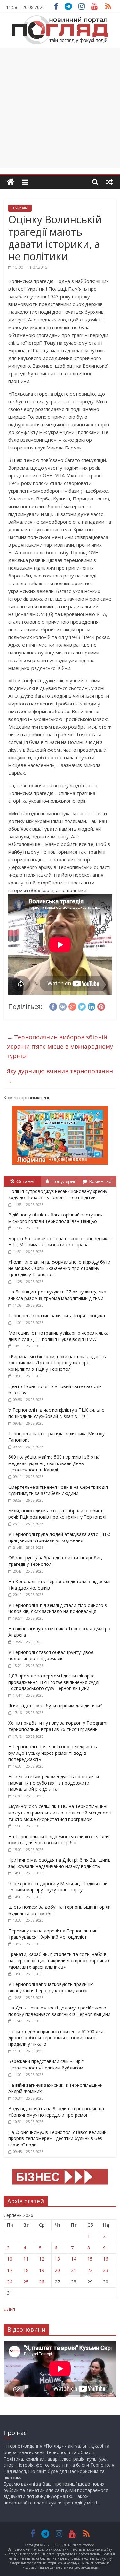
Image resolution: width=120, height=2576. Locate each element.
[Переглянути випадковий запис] (109, 182)
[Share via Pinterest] (101, 1006)
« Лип (9, 2309)
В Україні (20, 208)
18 (26, 2270)
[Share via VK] (63, 1006)
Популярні (63, 1181)
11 (26, 2259)
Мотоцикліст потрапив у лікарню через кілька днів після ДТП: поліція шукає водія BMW (58, 1336)
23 (106, 2270)
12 (42, 2259)
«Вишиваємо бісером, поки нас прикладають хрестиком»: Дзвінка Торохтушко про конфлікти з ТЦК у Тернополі (57, 1363)
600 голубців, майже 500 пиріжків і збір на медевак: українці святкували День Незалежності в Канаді (54, 1463)
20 (57, 2270)
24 (10, 2282)
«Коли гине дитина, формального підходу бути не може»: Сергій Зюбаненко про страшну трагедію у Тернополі (59, 1268)
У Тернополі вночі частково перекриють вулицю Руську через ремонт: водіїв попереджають (53, 1753)
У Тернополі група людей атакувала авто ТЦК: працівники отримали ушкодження (59, 1537)
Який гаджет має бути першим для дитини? (55, 1706)
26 (42, 2282)
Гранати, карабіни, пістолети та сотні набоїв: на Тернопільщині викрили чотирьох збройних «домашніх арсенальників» (59, 1960)
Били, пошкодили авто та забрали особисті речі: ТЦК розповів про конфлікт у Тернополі (57, 1514)
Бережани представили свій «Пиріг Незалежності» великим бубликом (46, 2064)
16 (106, 2259)
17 (10, 2270)
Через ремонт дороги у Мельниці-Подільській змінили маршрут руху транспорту (58, 1887)
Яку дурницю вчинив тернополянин (60, 1076)
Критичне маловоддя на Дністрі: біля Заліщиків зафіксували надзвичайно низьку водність (60, 1863)
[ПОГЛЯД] (11, 182)
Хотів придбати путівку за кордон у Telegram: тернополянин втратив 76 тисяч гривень (58, 1726)
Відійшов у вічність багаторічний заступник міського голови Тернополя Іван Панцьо (56, 1218)
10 (10, 2259)
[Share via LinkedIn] (92, 1006)
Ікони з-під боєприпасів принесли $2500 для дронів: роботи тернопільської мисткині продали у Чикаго (56, 2038)
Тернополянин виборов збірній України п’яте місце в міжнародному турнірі (60, 1046)
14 (74, 2259)
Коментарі (101, 1181)
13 (57, 2259)
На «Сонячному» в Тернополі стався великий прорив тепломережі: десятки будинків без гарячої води (57, 2138)
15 (90, 2259)
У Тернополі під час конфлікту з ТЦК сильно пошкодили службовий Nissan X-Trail (56, 1413)
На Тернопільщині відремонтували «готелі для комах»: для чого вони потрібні (59, 1840)
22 (90, 2270)
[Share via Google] (72, 1006)
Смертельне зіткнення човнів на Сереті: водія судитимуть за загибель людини (58, 1490)
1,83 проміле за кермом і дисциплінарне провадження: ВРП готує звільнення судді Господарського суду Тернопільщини (54, 1682)
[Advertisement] (60, 108)
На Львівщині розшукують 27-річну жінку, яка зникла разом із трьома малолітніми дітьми (57, 1295)
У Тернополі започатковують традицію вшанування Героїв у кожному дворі (51, 1987)
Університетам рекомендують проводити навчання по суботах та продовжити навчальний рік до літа (54, 1783)
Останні (25, 1181)
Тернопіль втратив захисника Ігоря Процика (57, 1315)
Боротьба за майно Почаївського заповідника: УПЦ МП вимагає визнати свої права (60, 1242)
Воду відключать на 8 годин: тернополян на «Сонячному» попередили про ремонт (56, 2112)
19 (42, 2270)
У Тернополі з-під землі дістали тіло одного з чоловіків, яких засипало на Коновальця (58, 1608)
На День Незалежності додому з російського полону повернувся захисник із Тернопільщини (59, 2011)
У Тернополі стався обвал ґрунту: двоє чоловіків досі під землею (51, 1655)
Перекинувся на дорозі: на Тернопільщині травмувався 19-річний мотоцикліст (53, 1934)
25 (26, 2282)
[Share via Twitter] (82, 1006)
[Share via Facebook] (53, 1006)
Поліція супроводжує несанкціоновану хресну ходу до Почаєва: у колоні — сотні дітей (58, 1194)
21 (74, 2270)
